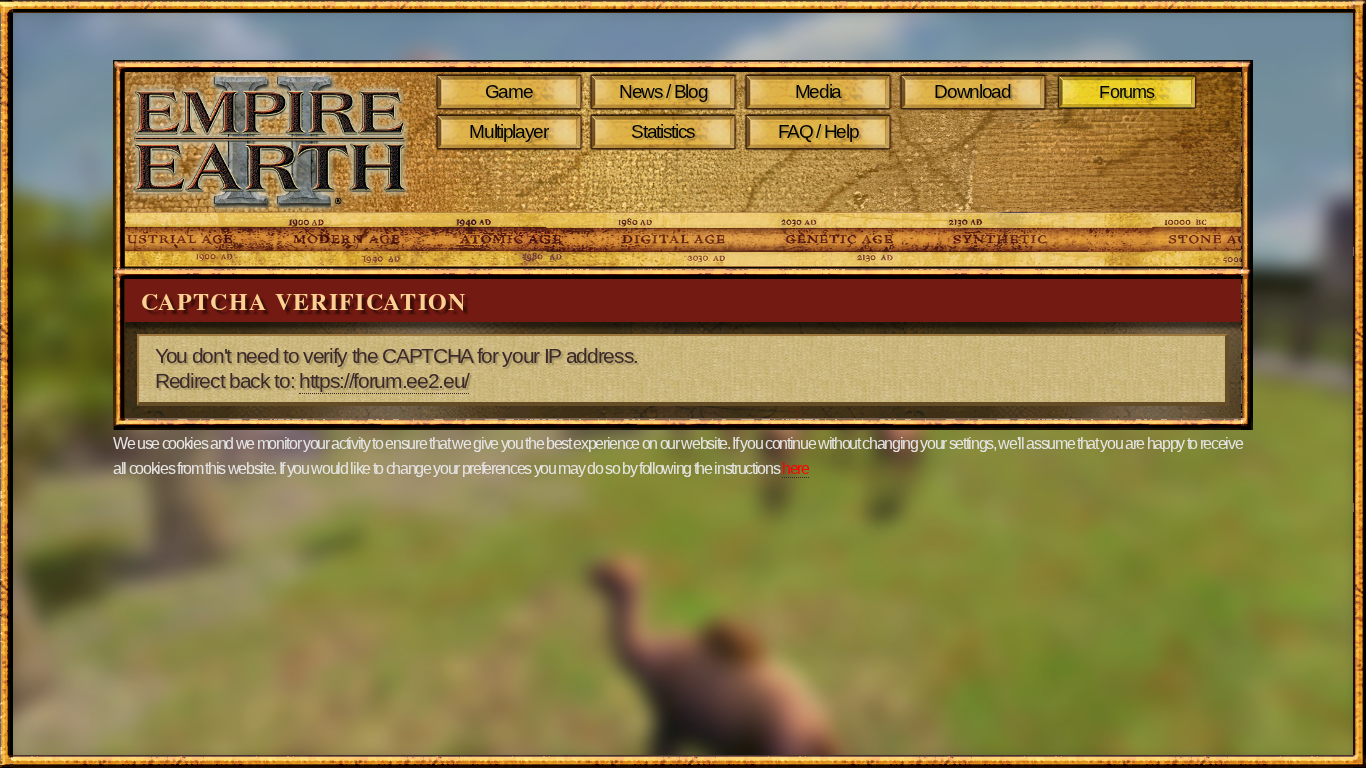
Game (509, 91)
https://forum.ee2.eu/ (384, 381)
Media (818, 91)
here (795, 468)
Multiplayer (508, 131)
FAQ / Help (818, 131)
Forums (1127, 92)
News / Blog (663, 91)
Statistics (663, 131)
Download (972, 91)
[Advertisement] (821, 182)
